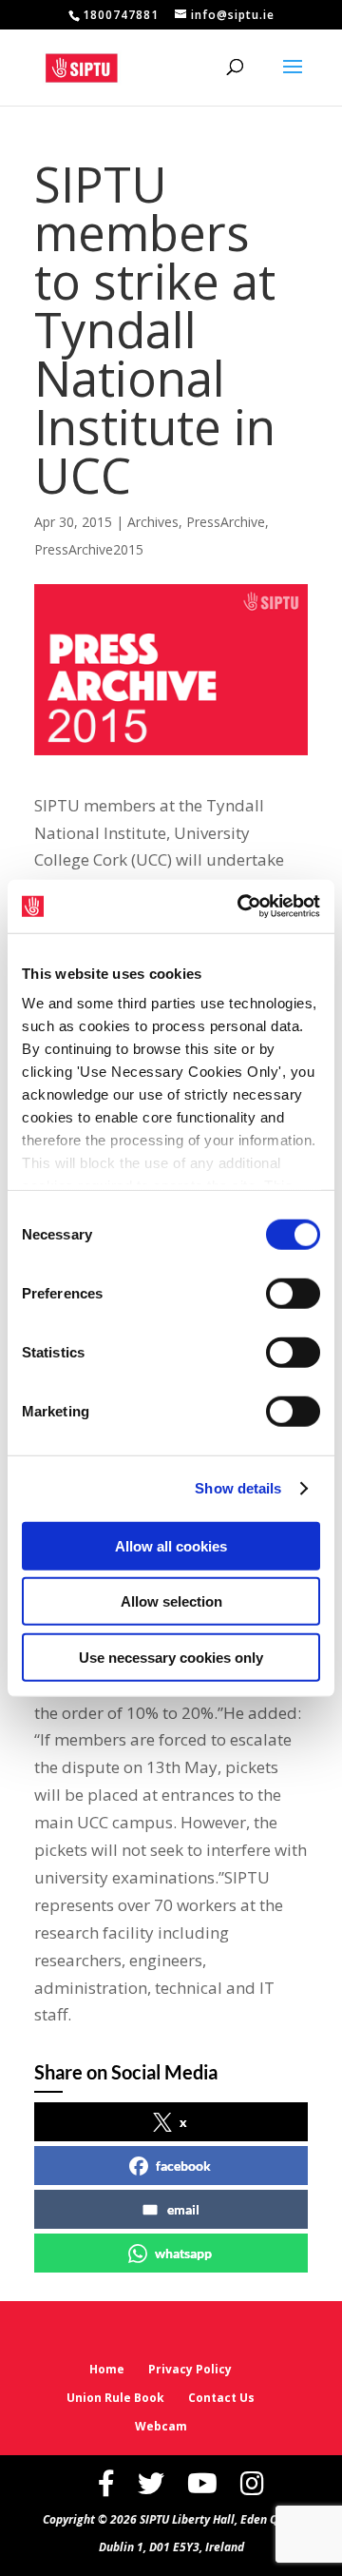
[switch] (293, 1293)
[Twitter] (151, 2483)
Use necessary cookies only (171, 1657)
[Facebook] (106, 2483)
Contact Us (221, 2398)
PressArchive (226, 522)
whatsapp (183, 2253)
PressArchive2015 (89, 549)
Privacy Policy (190, 2369)
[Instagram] (252, 2483)
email (183, 2209)
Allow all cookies (171, 1545)
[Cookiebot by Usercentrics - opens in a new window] (241, 907)
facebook (183, 2166)
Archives (153, 522)
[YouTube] (202, 2483)
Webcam (161, 2426)
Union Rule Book (115, 2398)
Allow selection (171, 1601)
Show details (238, 1488)
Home (107, 2369)
